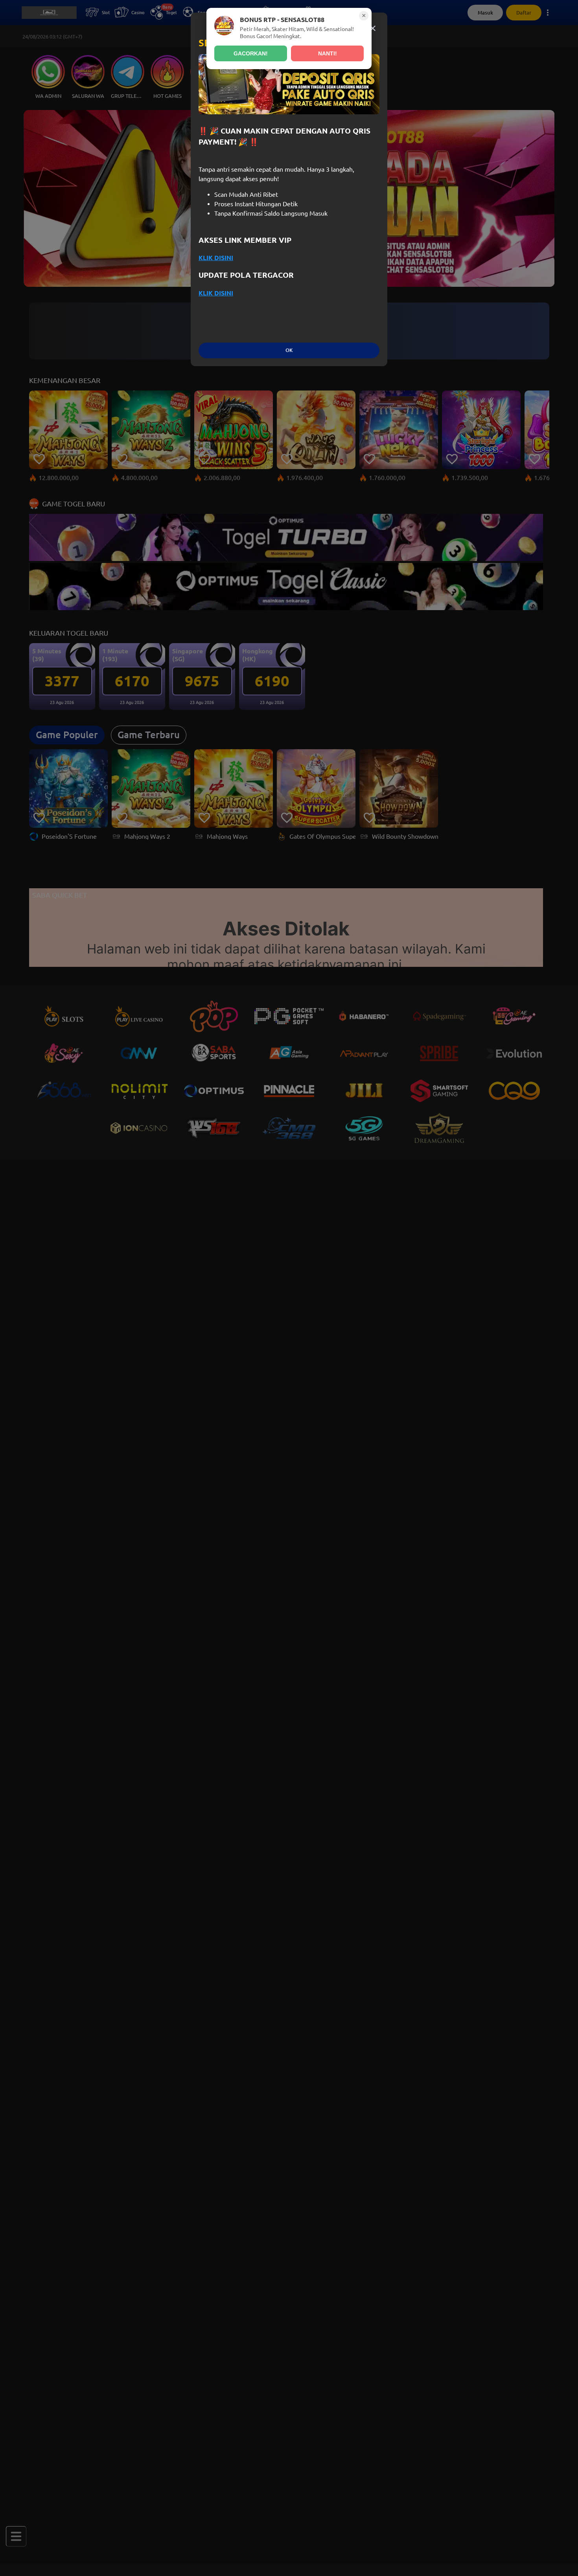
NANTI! (328, 53)
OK (289, 350)
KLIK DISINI (216, 258)
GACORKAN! (251, 53)
